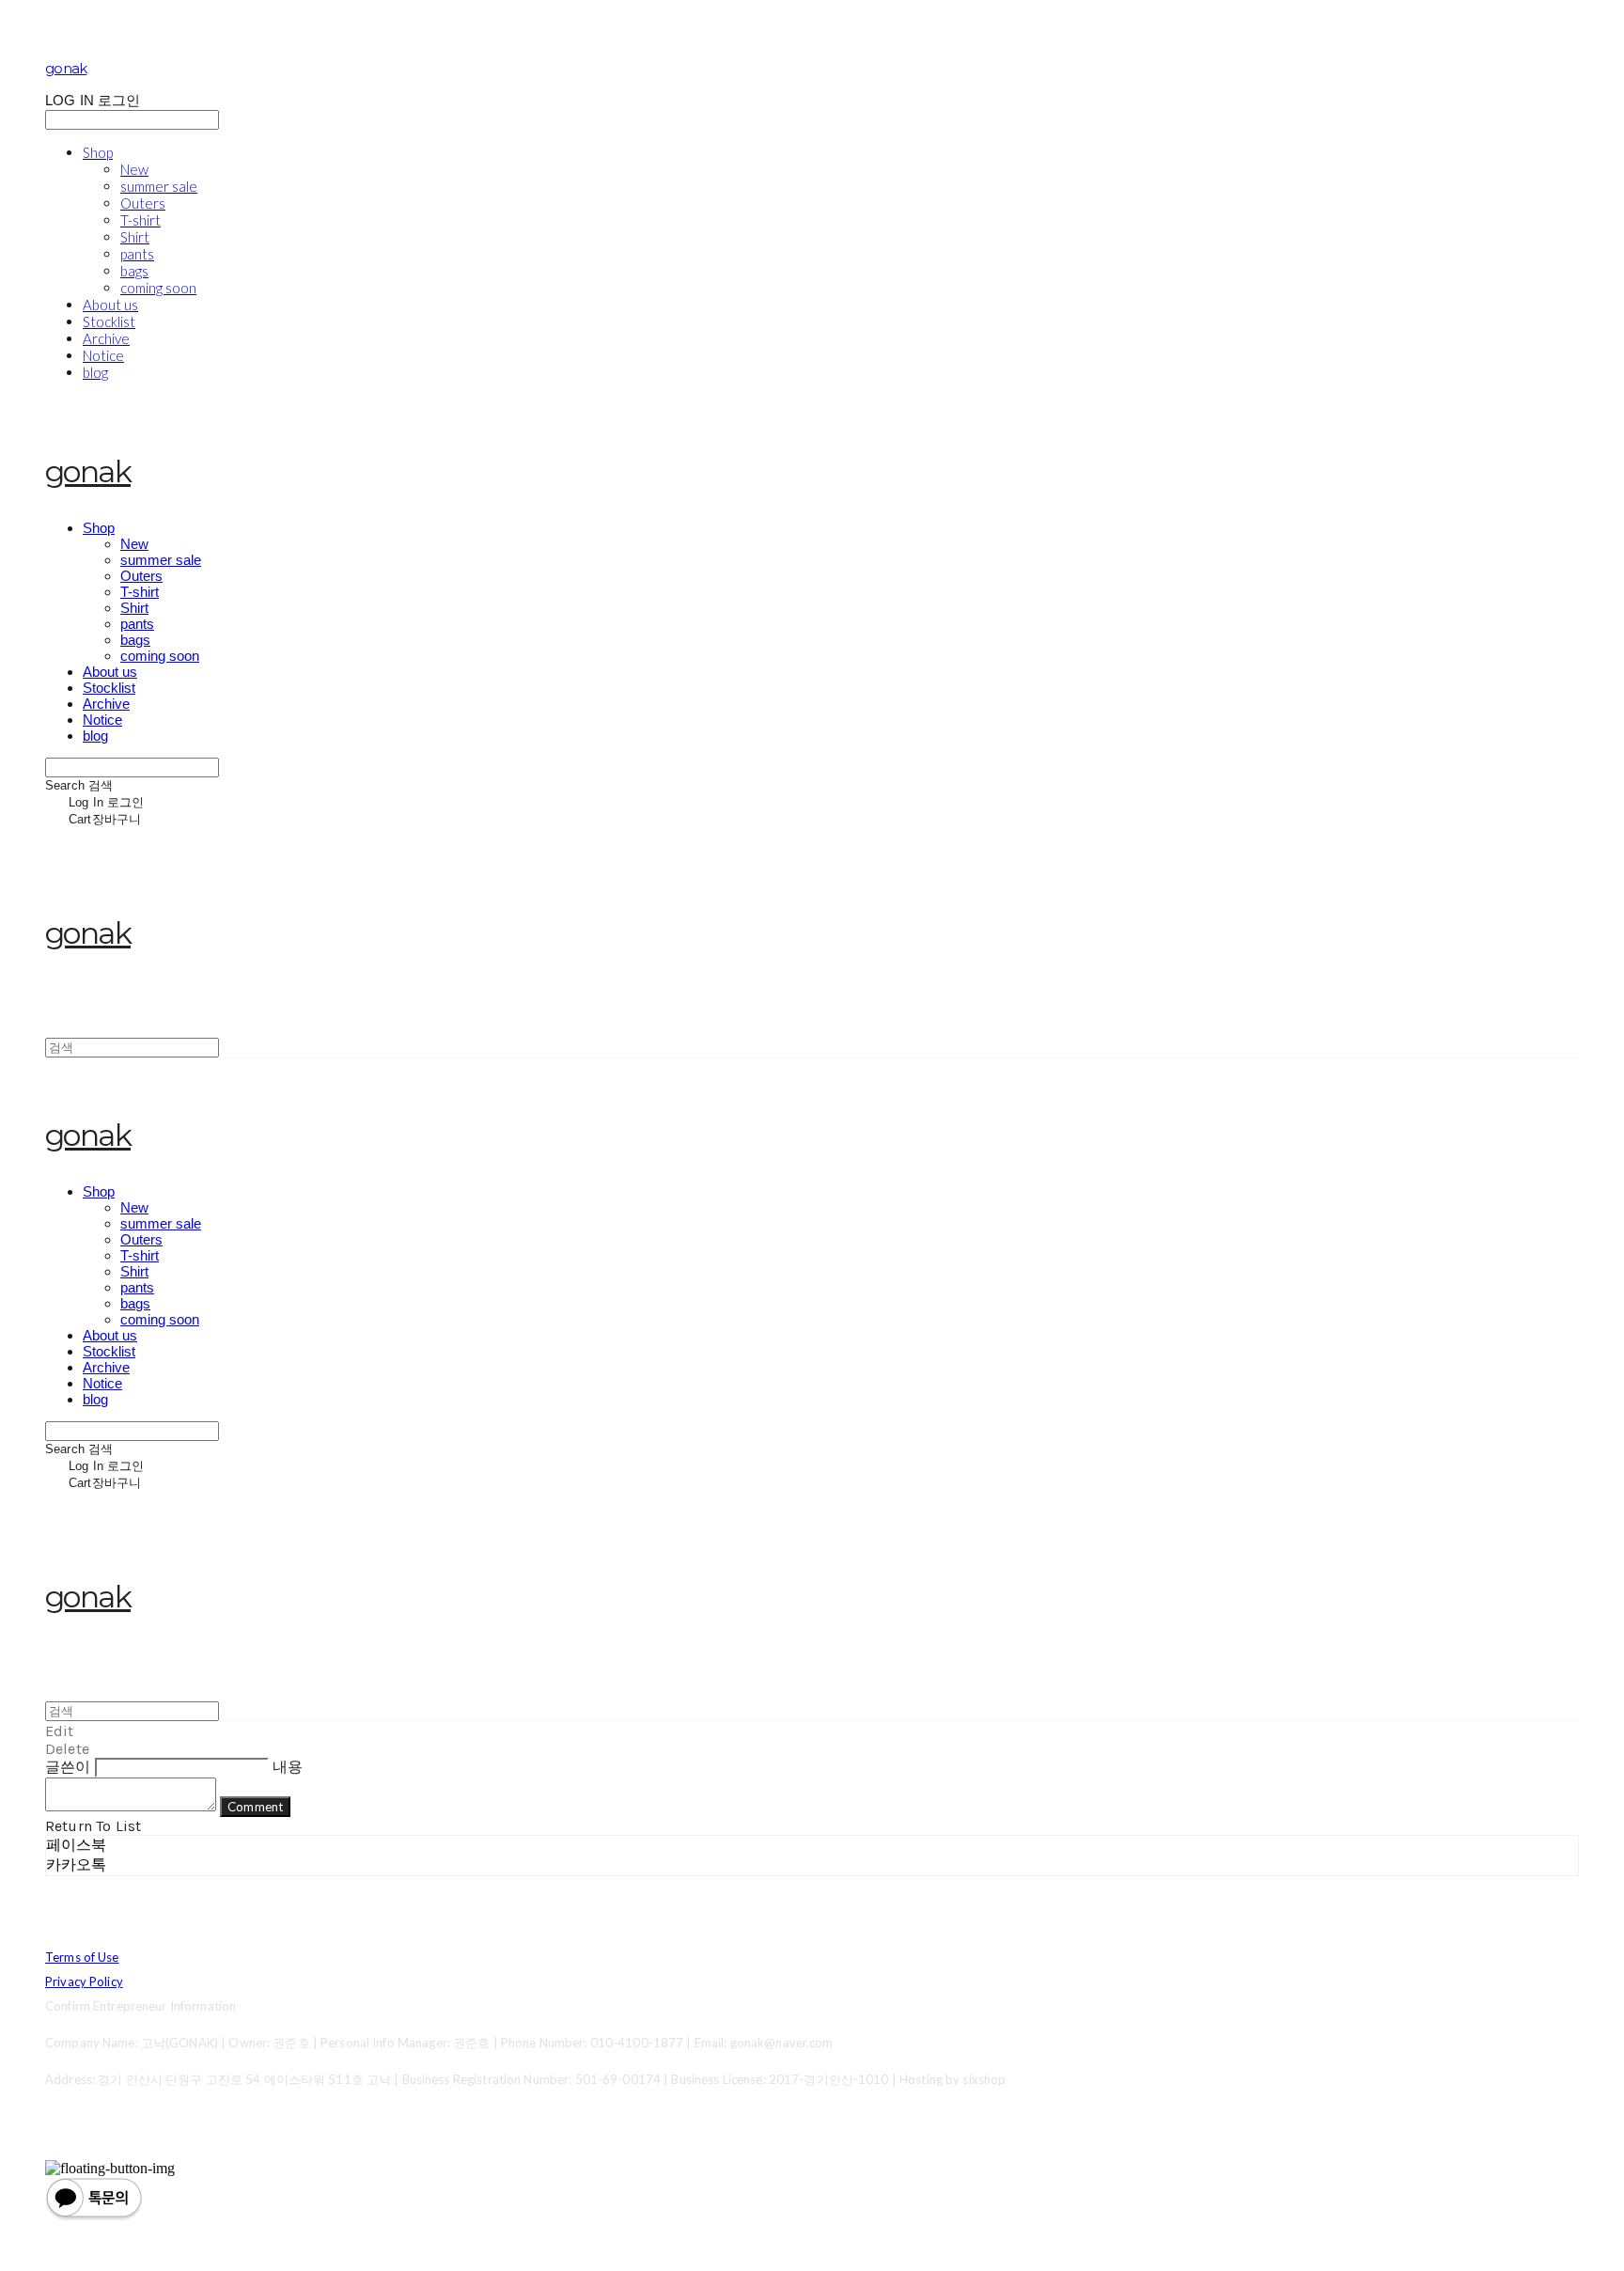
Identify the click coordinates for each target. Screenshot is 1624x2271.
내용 (288, 1767)
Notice (103, 355)
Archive (106, 338)
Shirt (135, 237)
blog (95, 372)
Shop (98, 152)
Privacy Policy (84, 1981)
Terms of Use (82, 1957)
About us (110, 305)
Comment (255, 1807)
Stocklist (109, 321)
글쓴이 (68, 1767)
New (134, 169)
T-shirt (141, 220)
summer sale (159, 186)
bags (134, 271)
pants (137, 254)
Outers (143, 203)
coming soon (158, 288)
